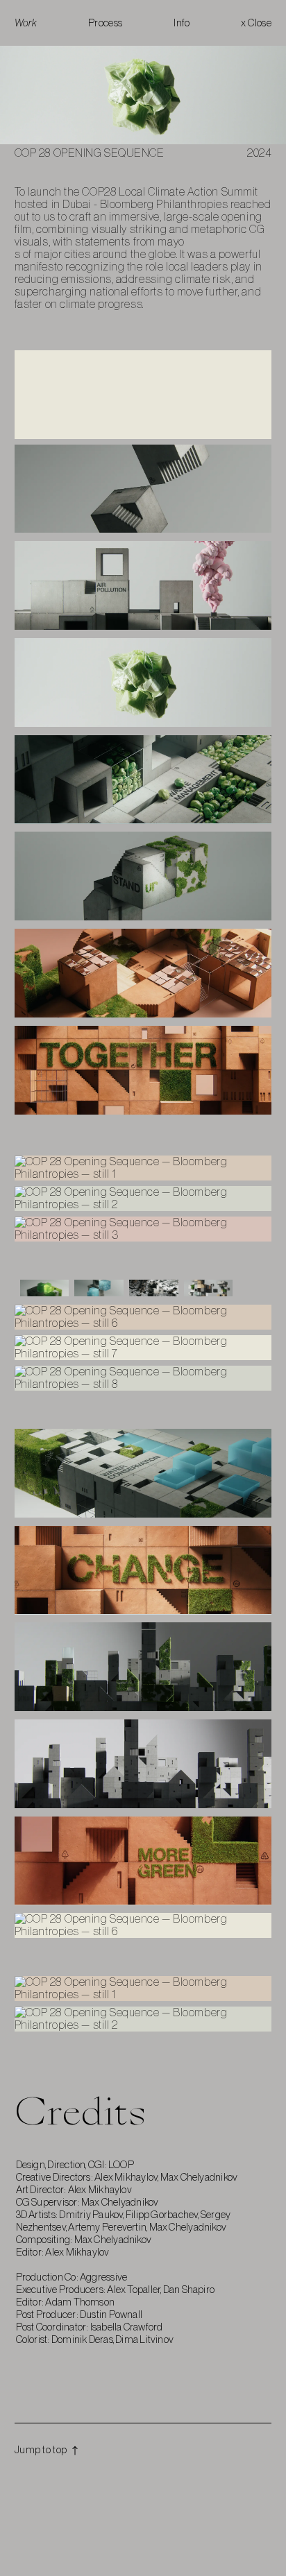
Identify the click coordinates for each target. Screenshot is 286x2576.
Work (26, 23)
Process (106, 23)
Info (182, 23)
